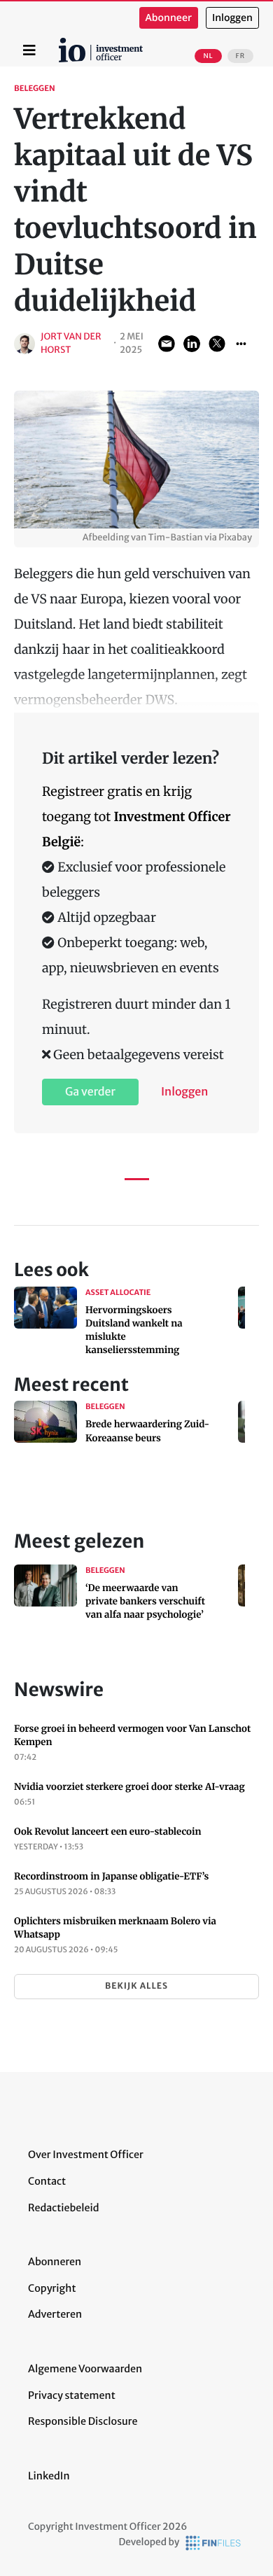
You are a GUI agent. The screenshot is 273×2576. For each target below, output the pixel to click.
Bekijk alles (136, 1986)
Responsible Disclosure (83, 2421)
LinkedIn (49, 2476)
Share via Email (167, 344)
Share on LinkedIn (192, 344)
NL (208, 56)
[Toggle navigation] (29, 50)
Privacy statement (72, 2395)
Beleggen (35, 89)
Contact (47, 2181)
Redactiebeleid (64, 2208)
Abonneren (55, 2262)
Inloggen (232, 18)
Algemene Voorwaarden (85, 2369)
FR (240, 56)
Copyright (52, 2288)
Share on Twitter (217, 344)
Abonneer (169, 18)
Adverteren (55, 2314)
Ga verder (90, 1092)
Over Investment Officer (86, 2155)
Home (61, 43)
